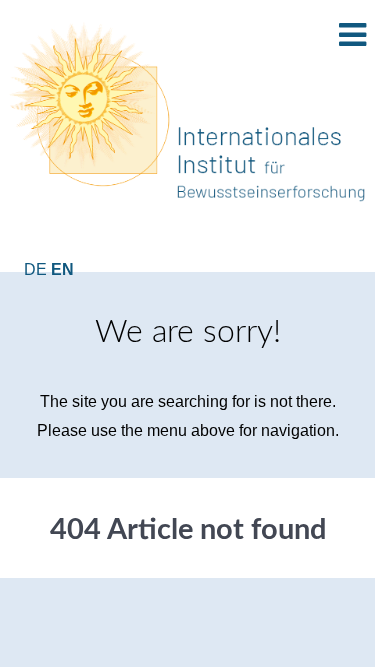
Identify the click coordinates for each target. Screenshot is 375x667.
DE (37, 269)
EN (62, 269)
